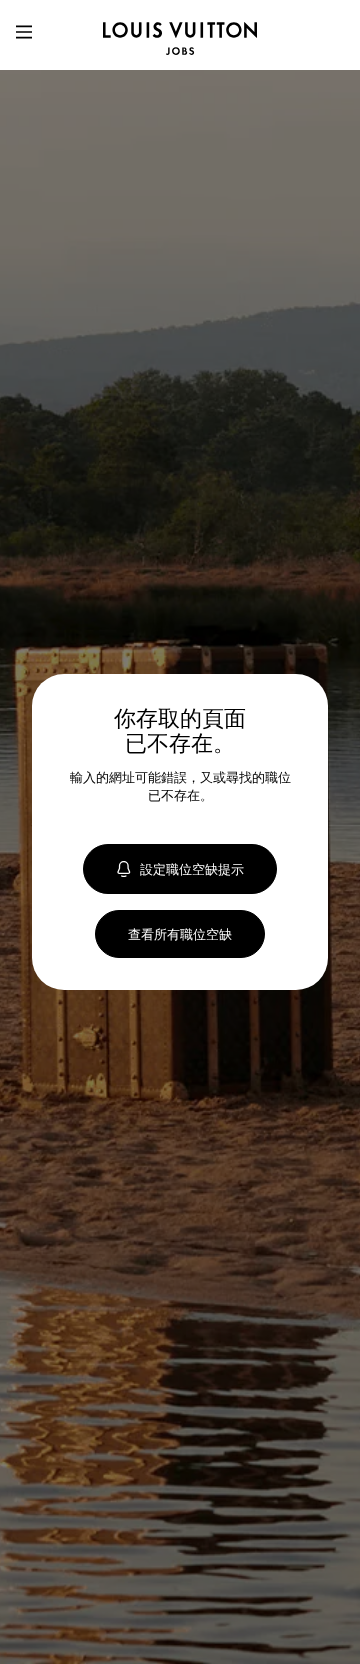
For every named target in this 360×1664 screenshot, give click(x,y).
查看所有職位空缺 (180, 934)
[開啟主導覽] (24, 35)
